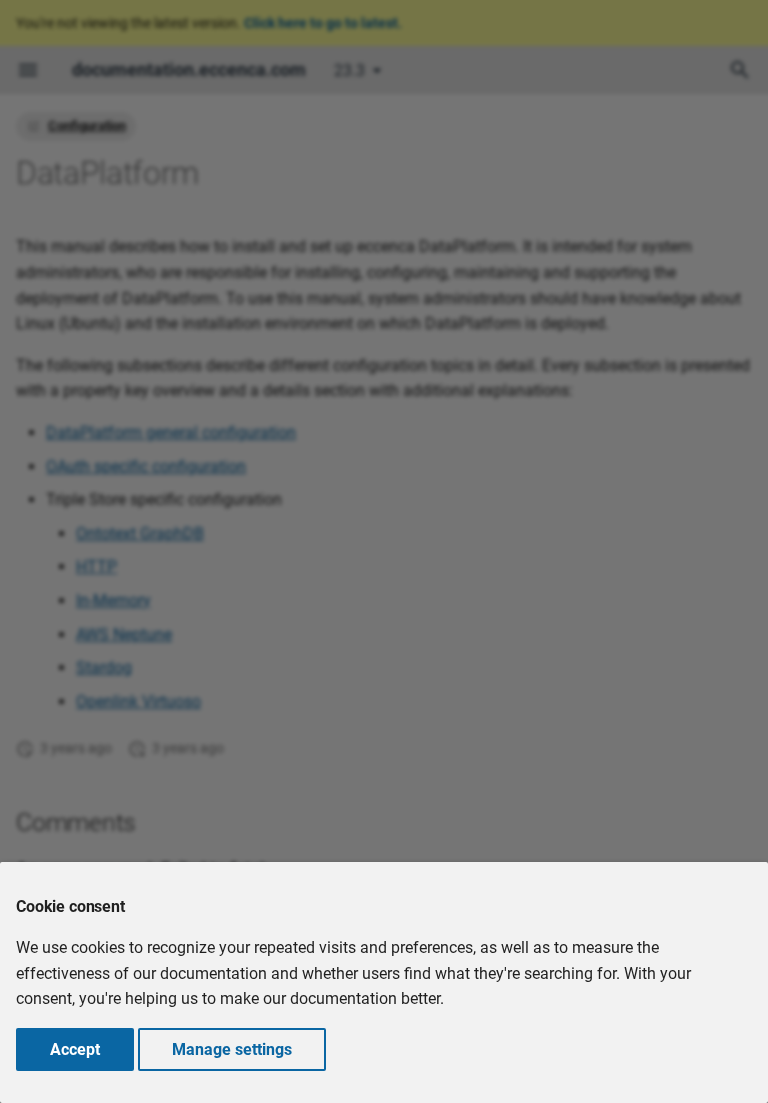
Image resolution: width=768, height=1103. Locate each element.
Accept (75, 1049)
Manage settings (232, 1049)
